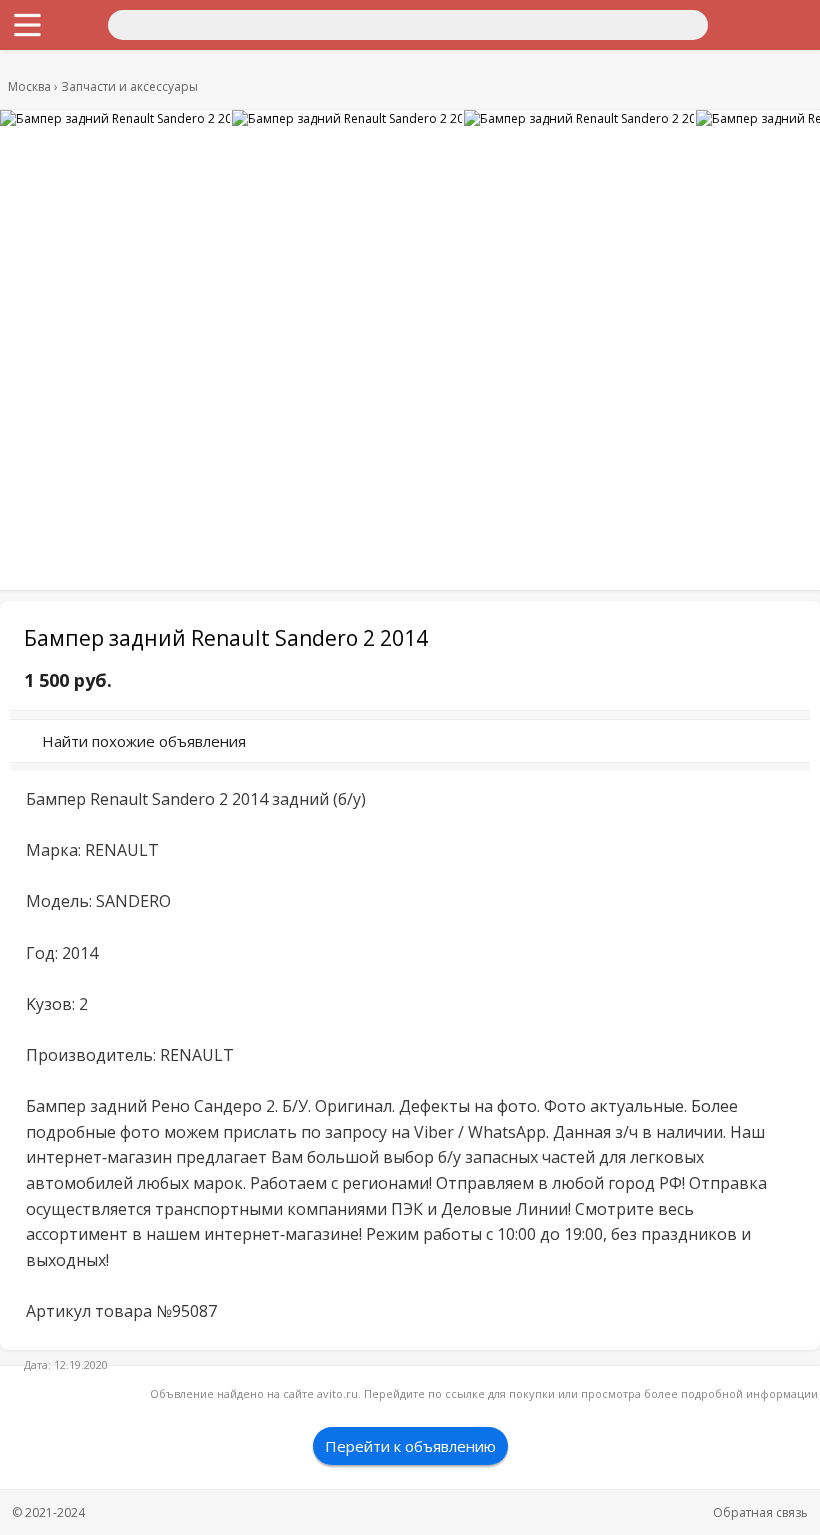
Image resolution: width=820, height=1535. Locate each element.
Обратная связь (760, 1512)
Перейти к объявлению (410, 1446)
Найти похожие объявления (144, 741)
